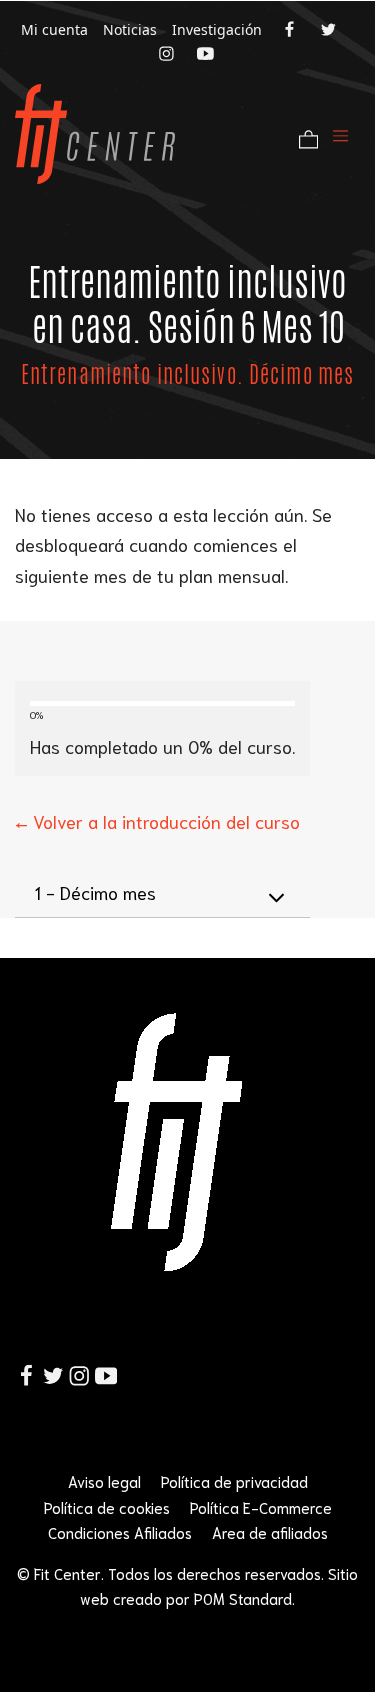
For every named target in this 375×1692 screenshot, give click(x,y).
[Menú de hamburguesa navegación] (340, 133)
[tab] (162, 893)
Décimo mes (95, 892)
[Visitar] (291, 28)
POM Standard (243, 1598)
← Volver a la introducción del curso (157, 821)
